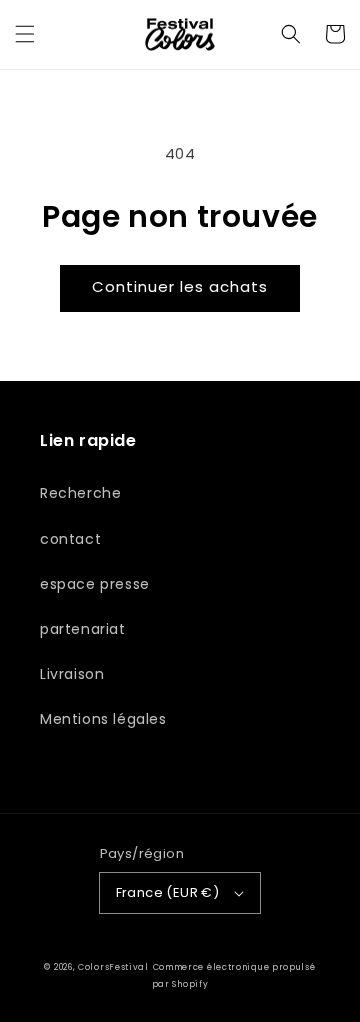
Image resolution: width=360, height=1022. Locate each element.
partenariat (83, 629)
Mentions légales (103, 719)
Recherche (80, 493)
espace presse (95, 584)
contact (70, 539)
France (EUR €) (168, 892)
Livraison (72, 674)
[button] (25, 34)
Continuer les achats (180, 286)
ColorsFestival (113, 967)
